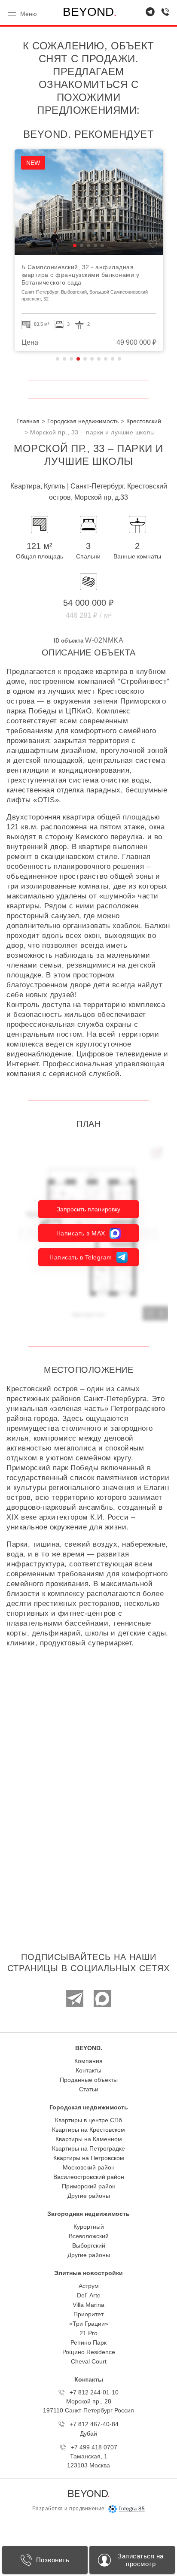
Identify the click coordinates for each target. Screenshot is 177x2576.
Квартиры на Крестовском (88, 2130)
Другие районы (89, 2196)
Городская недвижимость (89, 2107)
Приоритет (88, 2314)
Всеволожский (89, 2236)
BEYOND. (89, 2048)
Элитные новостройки (88, 2273)
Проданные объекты (89, 2080)
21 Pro (88, 2333)
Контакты (88, 2070)
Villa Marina (88, 2305)
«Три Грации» (89, 2324)
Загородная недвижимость (88, 2214)
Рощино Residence (89, 2352)
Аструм (89, 2286)
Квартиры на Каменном (89, 2139)
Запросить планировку (88, 1209)
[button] (9, 246)
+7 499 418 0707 (94, 2447)
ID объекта (69, 641)
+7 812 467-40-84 (94, 2424)
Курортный (89, 2227)
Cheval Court (89, 2361)
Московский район (89, 2167)
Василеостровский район (89, 2177)
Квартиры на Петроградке (88, 2148)
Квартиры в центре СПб (88, 2120)
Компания (88, 2061)
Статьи (89, 2089)
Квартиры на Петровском (89, 2158)
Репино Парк (88, 2342)
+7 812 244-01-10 (94, 2392)
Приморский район (89, 2186)
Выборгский (89, 2245)
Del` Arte (89, 2295)
